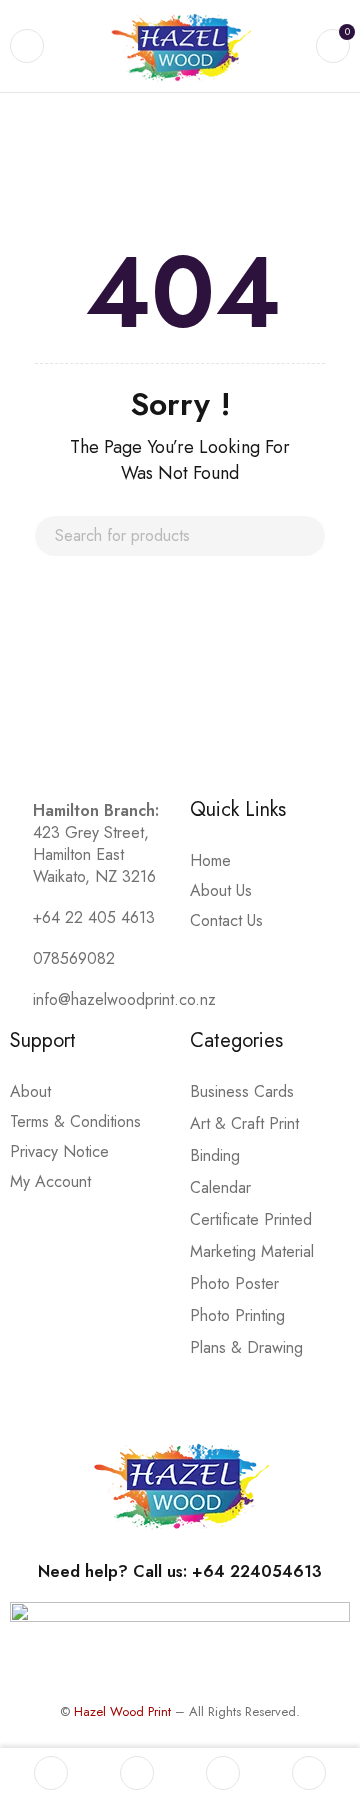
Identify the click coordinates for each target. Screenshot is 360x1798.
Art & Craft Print (244, 1123)
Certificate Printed (251, 1219)
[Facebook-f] (26, 683)
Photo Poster (234, 1283)
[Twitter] (110, 683)
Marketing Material (252, 1251)
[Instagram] (68, 683)
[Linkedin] (152, 683)
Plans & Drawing (246, 1347)
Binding (215, 1155)
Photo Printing (237, 1315)
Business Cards (242, 1091)
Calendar (220, 1187)
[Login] (309, 1773)
